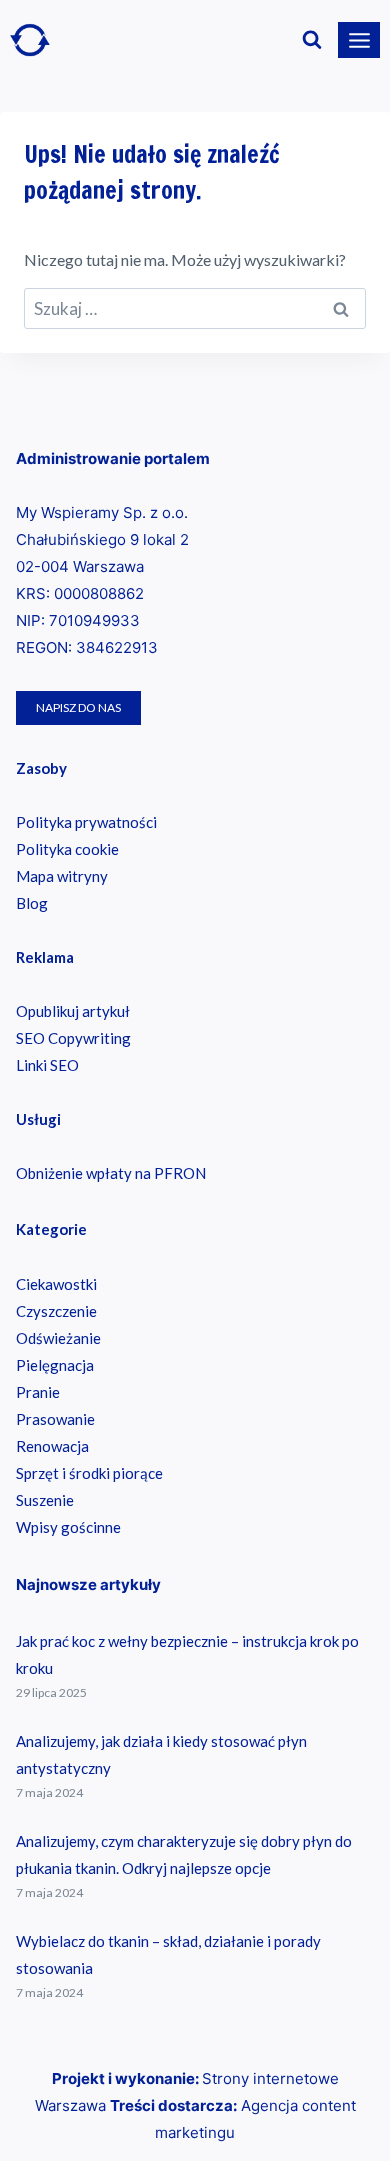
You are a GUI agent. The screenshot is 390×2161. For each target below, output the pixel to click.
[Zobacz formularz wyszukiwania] (312, 40)
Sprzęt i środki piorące (89, 1473)
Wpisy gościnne (68, 1527)
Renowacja (52, 1446)
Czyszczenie (56, 1311)
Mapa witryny (62, 876)
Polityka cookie (67, 849)
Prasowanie (55, 1419)
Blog (32, 903)
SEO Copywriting (73, 1038)
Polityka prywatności (86, 822)
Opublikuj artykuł (73, 1011)
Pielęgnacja (55, 1365)
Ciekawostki (56, 1284)
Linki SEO (47, 1065)
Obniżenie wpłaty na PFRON (111, 1173)
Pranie (38, 1392)
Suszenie (45, 1500)
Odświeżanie (58, 1338)
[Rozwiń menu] (359, 40)
